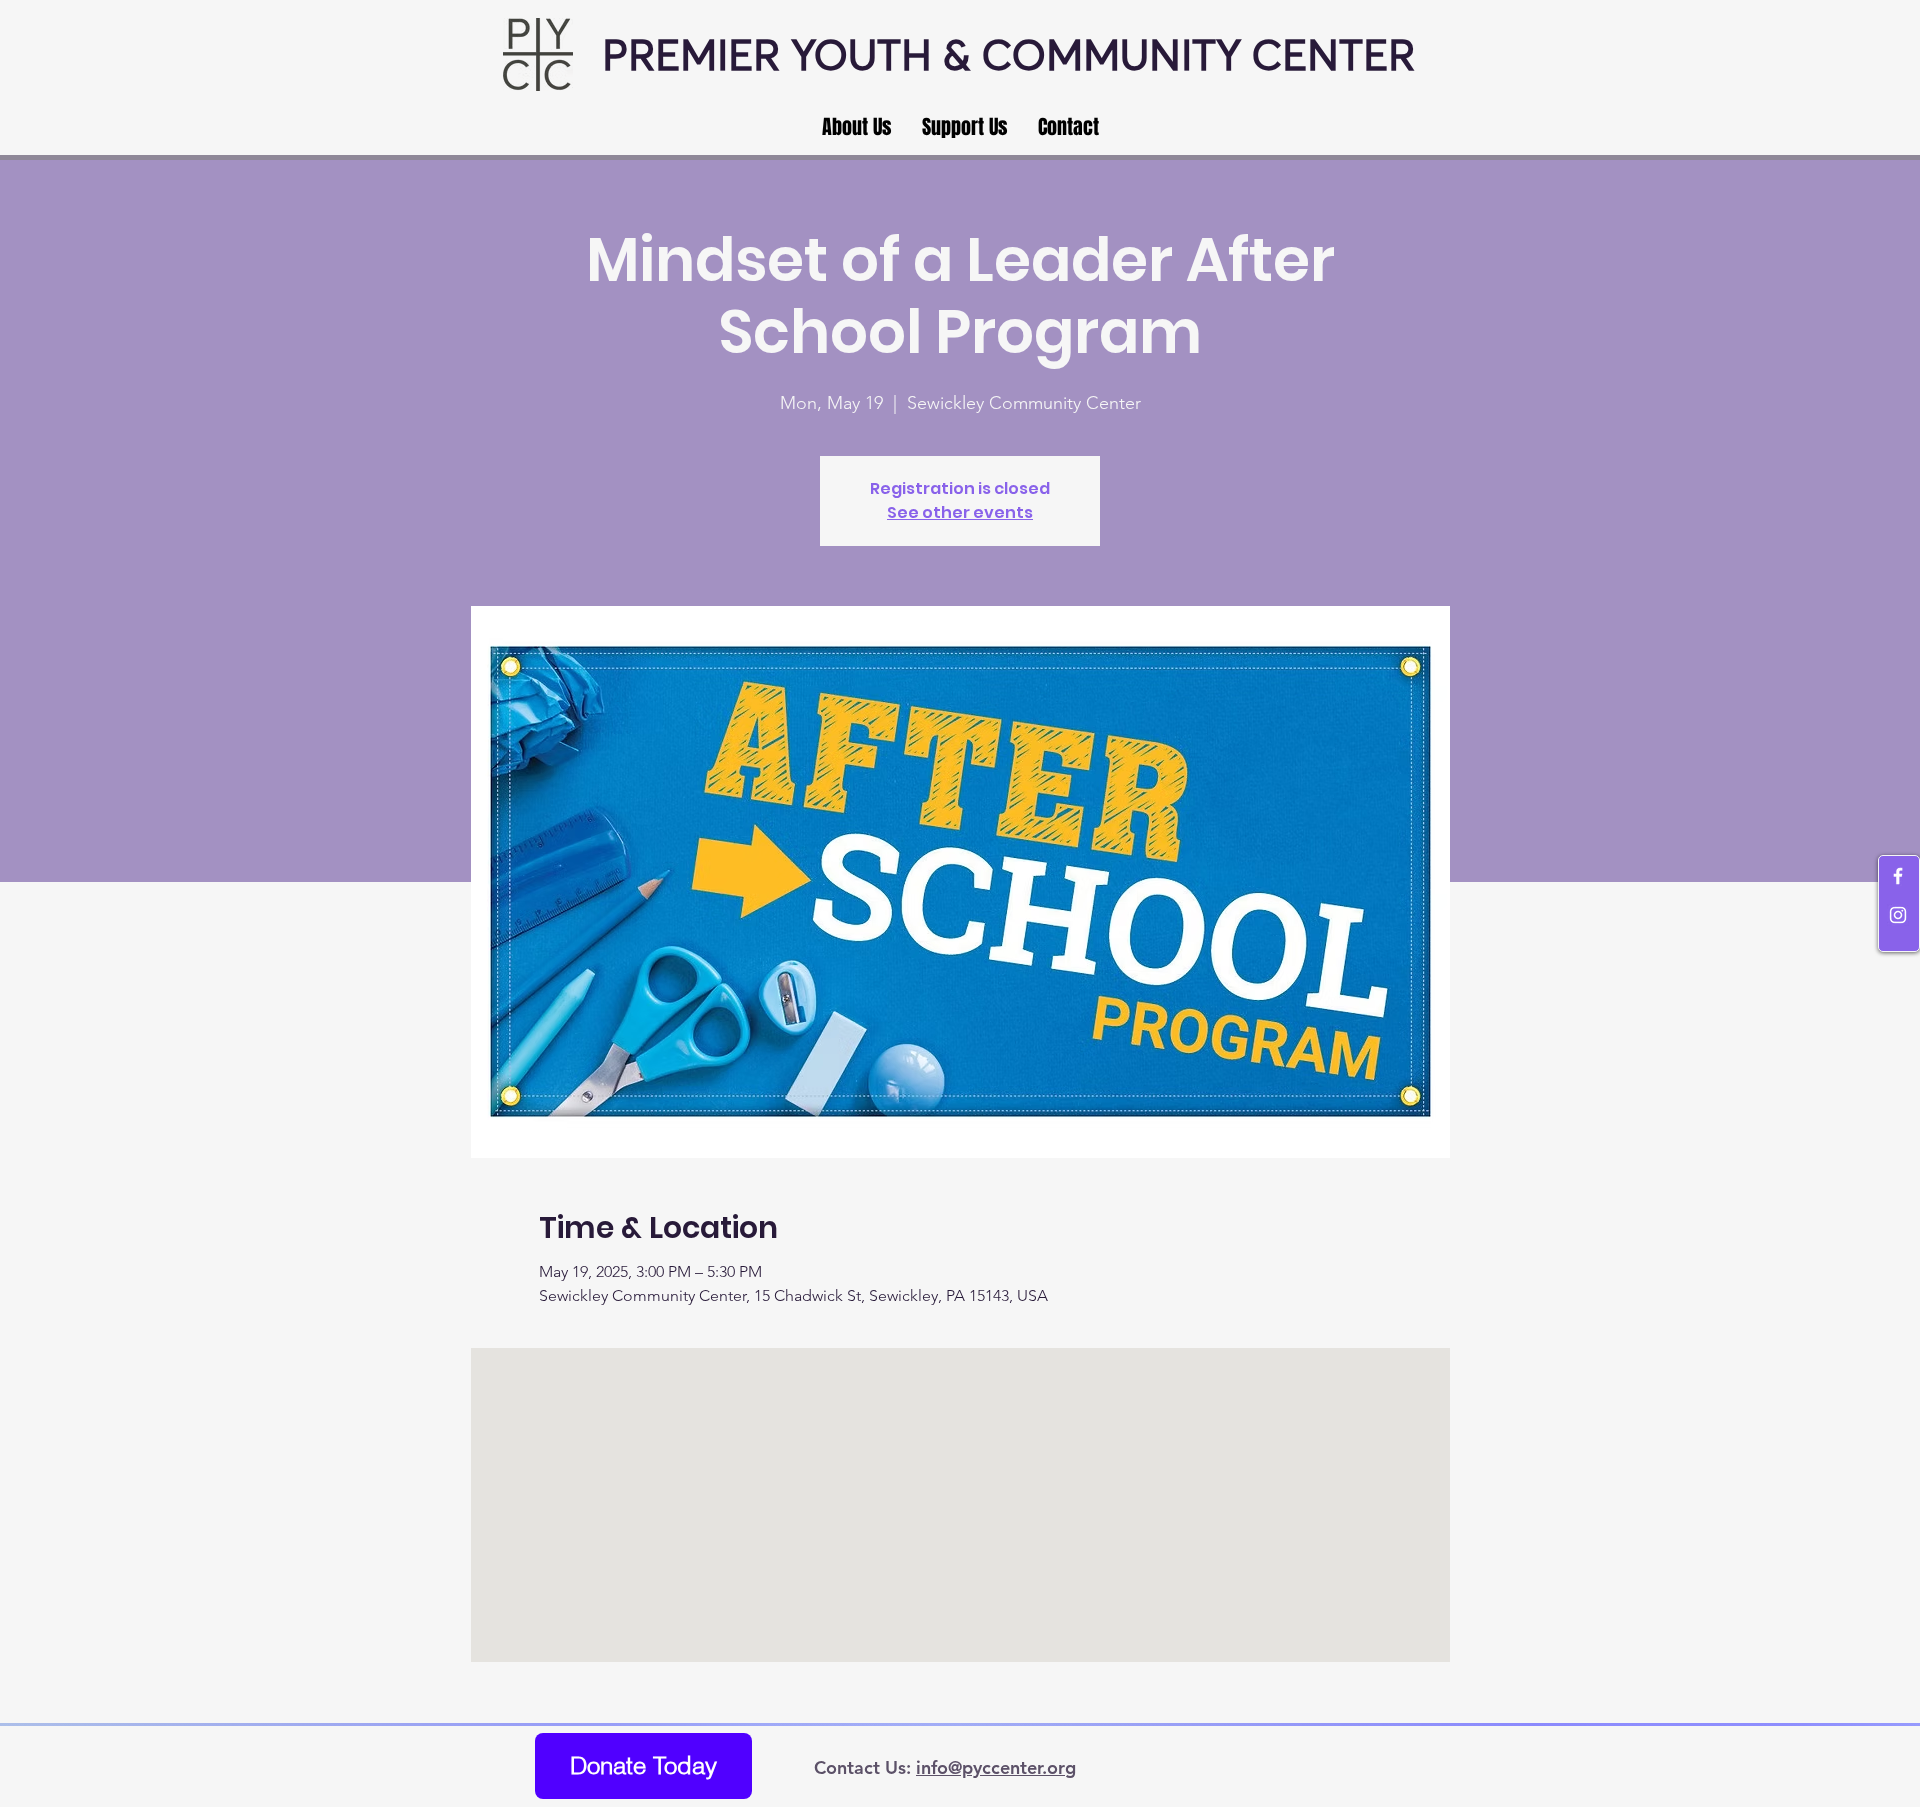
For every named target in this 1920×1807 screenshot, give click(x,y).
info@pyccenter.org (996, 1767)
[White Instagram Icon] (1898, 915)
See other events (960, 512)
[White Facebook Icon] (1898, 876)
